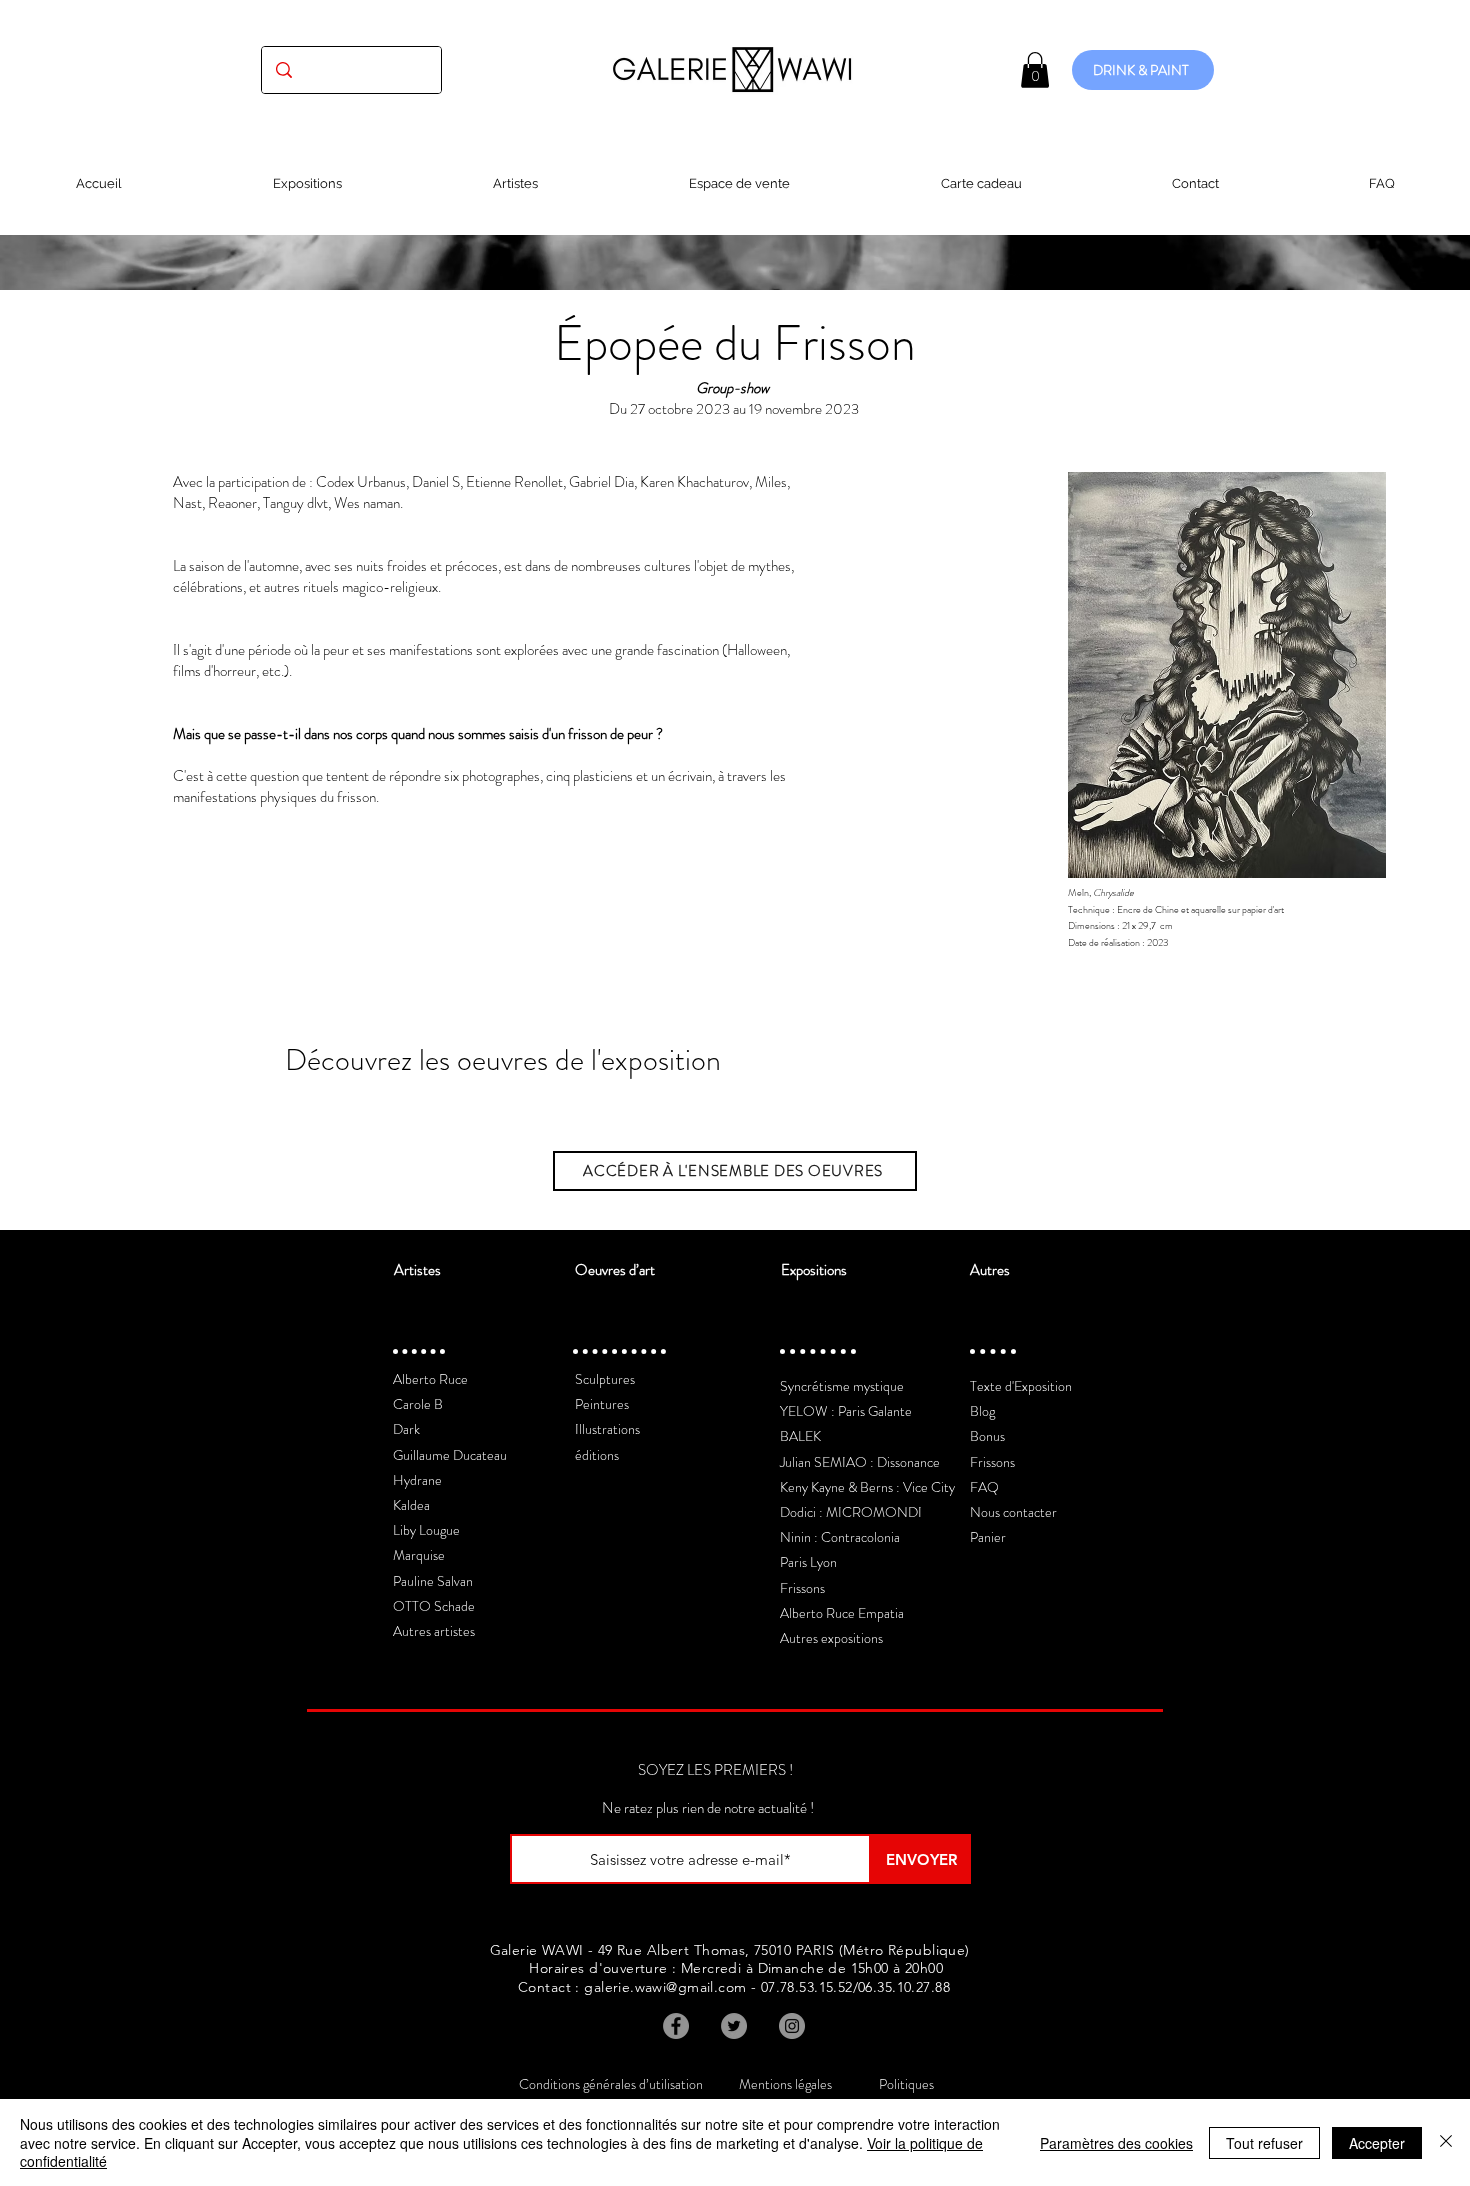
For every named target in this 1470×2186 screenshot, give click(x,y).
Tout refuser (1264, 2143)
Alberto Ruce (430, 1379)
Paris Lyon (808, 1562)
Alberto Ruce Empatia (842, 1613)
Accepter (1377, 2143)
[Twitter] (734, 2026)
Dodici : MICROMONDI (851, 1512)
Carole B (418, 1404)
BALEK (800, 1436)
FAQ (984, 1487)
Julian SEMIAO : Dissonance (860, 1462)
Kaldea (411, 1505)
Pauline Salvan (433, 1581)
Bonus (987, 1436)
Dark (406, 1429)
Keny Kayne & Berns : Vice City (867, 1487)
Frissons (802, 1588)
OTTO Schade (434, 1606)
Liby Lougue (426, 1530)
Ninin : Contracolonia (840, 1537)
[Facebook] (676, 2026)
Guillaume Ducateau (450, 1455)
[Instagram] (792, 2026)
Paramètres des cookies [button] (1116, 2143)
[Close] (1446, 2142)
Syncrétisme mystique (842, 1386)
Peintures (602, 1404)
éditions (597, 1455)
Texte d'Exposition (1021, 1386)
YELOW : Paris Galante (846, 1411)
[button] (1035, 70)
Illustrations (607, 1429)
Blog (982, 1411)
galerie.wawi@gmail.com (665, 1987)
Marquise (419, 1555)
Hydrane (417, 1480)
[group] (735, 1109)
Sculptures (605, 1379)
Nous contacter (1013, 1512)
